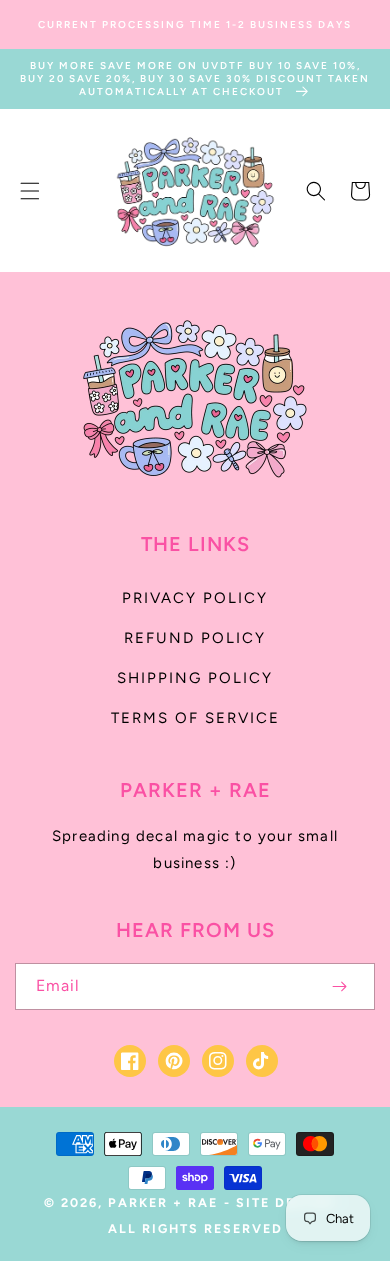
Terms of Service (195, 718)
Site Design (285, 1202)
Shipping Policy (195, 678)
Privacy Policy (195, 598)
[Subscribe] (339, 986)
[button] (30, 191)
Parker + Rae (163, 1202)
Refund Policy (195, 638)
